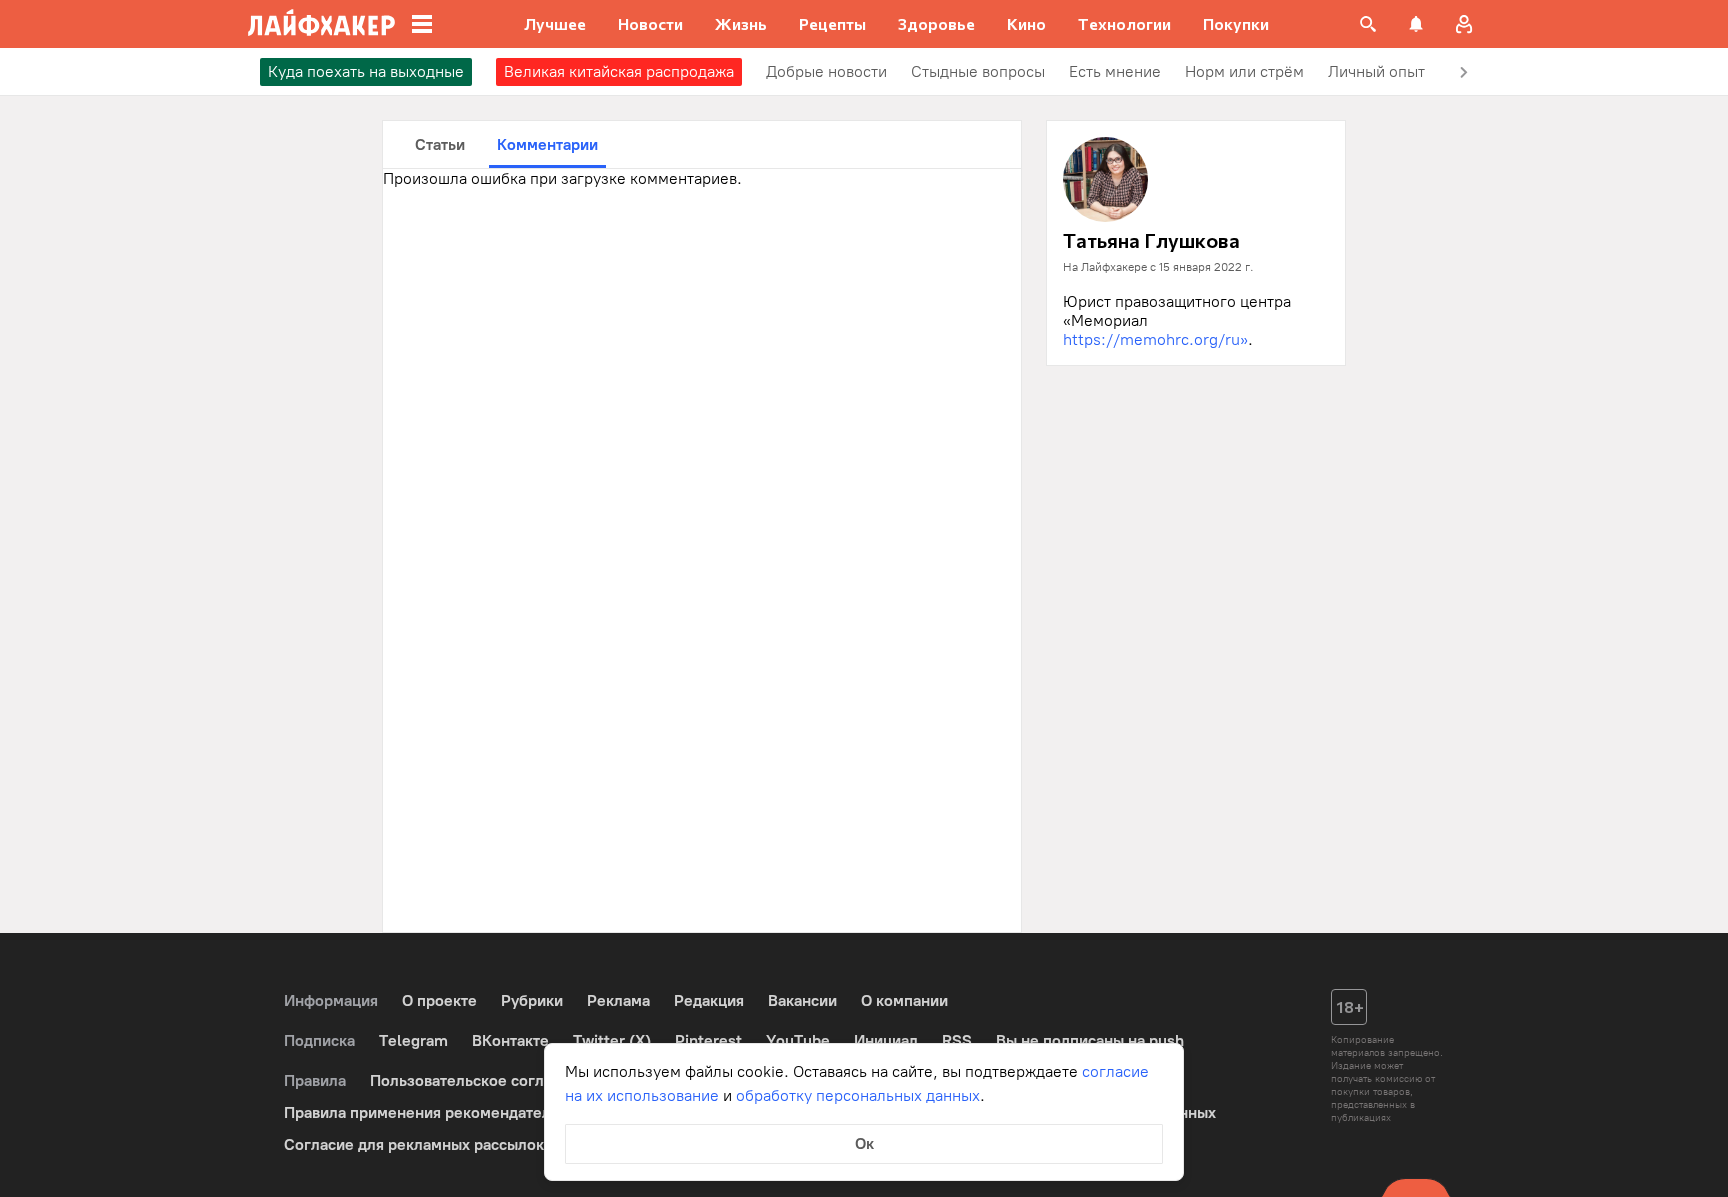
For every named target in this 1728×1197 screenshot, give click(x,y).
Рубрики (532, 1000)
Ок (864, 1143)
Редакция (709, 1000)
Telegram (413, 1040)
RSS (957, 1040)
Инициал (886, 1040)
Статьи (440, 144)
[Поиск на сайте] (1368, 24)
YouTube (798, 1040)
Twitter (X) (612, 1040)
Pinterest (708, 1040)
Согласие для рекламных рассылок (414, 1144)
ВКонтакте (510, 1040)
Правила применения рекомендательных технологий (480, 1112)
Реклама (618, 1000)
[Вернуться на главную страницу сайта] (321, 24)
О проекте (439, 1000)
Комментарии (547, 144)
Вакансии (802, 1000)
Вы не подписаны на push (1090, 1040)
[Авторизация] (1464, 24)
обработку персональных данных (858, 1095)
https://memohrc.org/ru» (1155, 339)
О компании (904, 1000)
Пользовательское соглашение (485, 1080)
